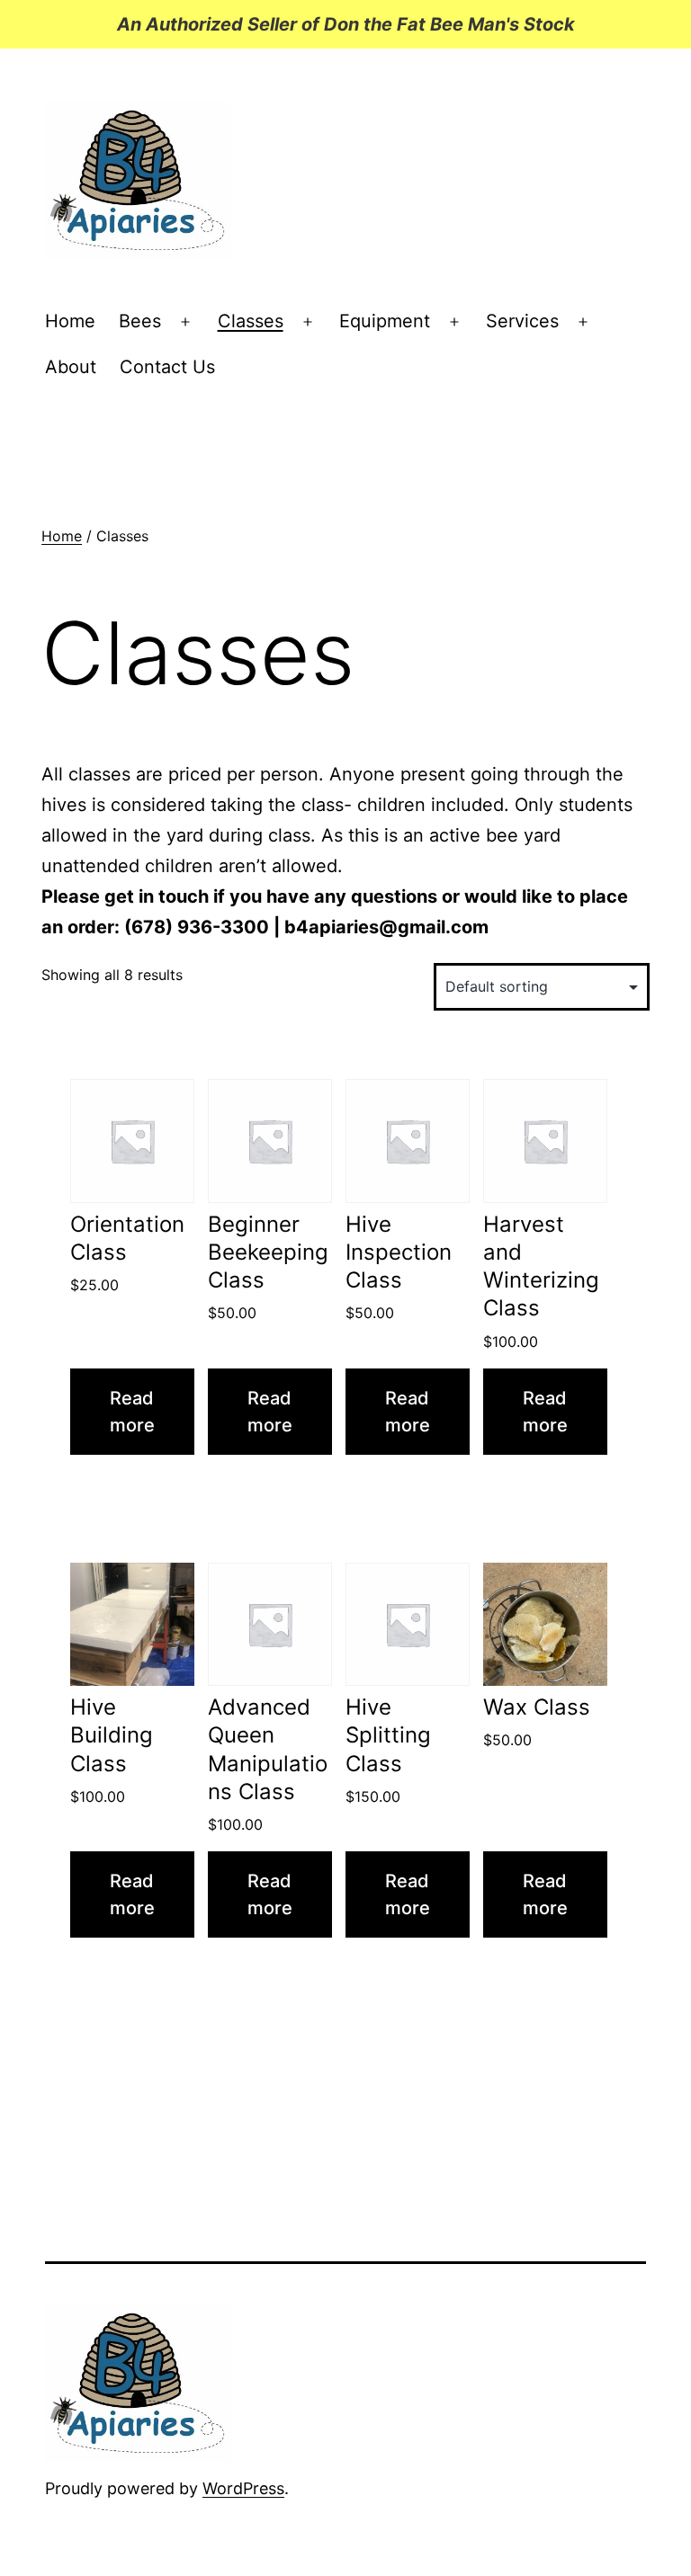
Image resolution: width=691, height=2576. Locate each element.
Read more (132, 1412)
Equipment (385, 321)
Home (70, 321)
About (71, 367)
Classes (251, 321)
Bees (140, 321)
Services (522, 321)
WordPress (243, 2488)
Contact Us (167, 367)
